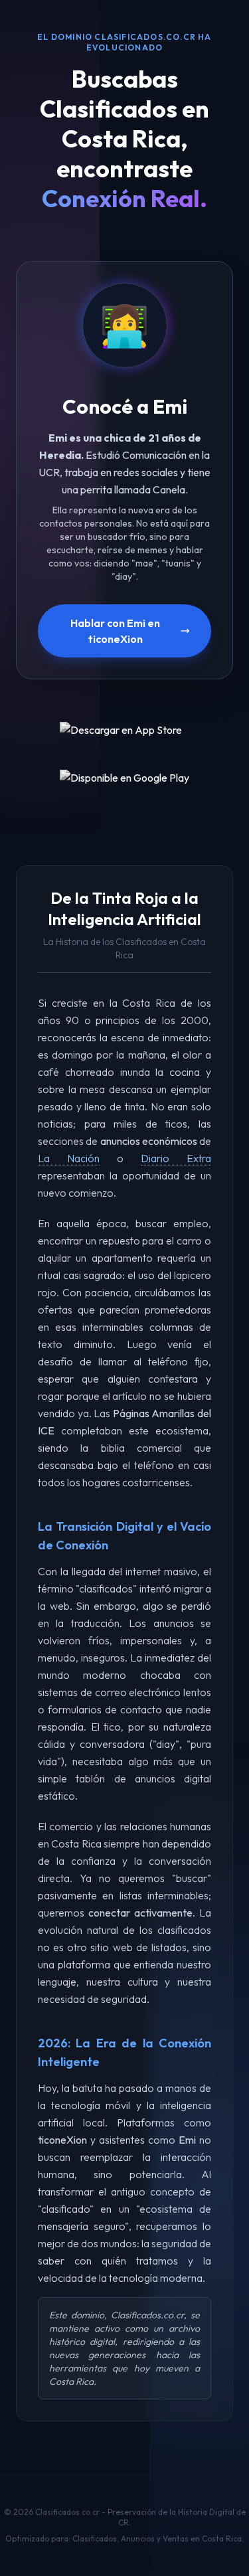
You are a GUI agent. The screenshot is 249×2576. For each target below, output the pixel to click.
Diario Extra (176, 1158)
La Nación (69, 1158)
